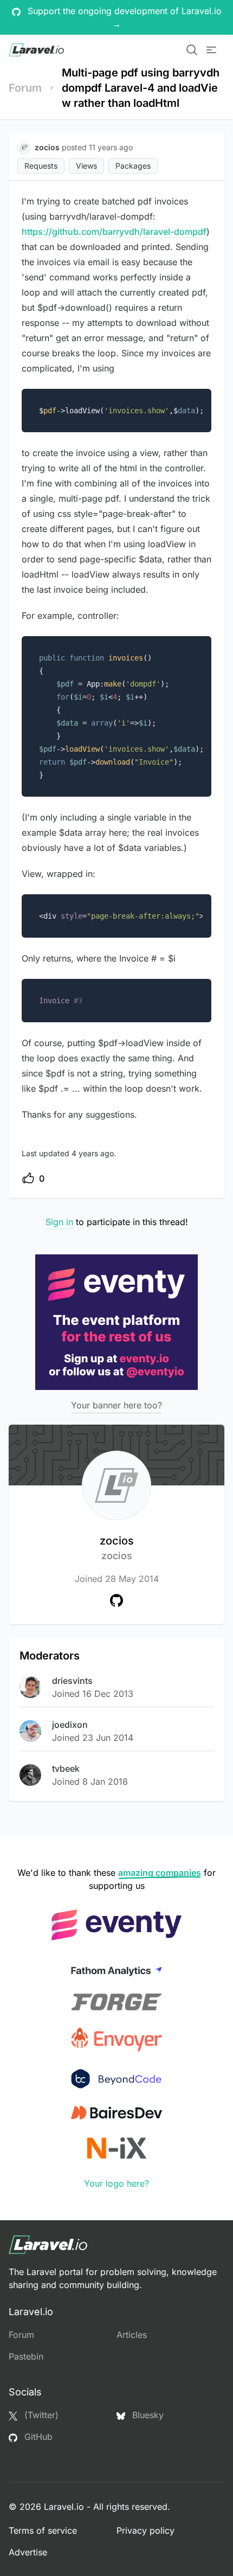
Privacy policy (145, 2530)
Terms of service (43, 2530)
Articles (132, 2335)
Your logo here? (116, 2183)
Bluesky (147, 2415)
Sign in (59, 1222)
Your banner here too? (116, 1405)
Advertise (28, 2552)
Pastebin (26, 2356)
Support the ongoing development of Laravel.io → (123, 17)
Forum (25, 88)
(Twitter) (40, 2415)
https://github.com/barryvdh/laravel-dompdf (114, 232)
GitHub (37, 2437)
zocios (117, 1548)
